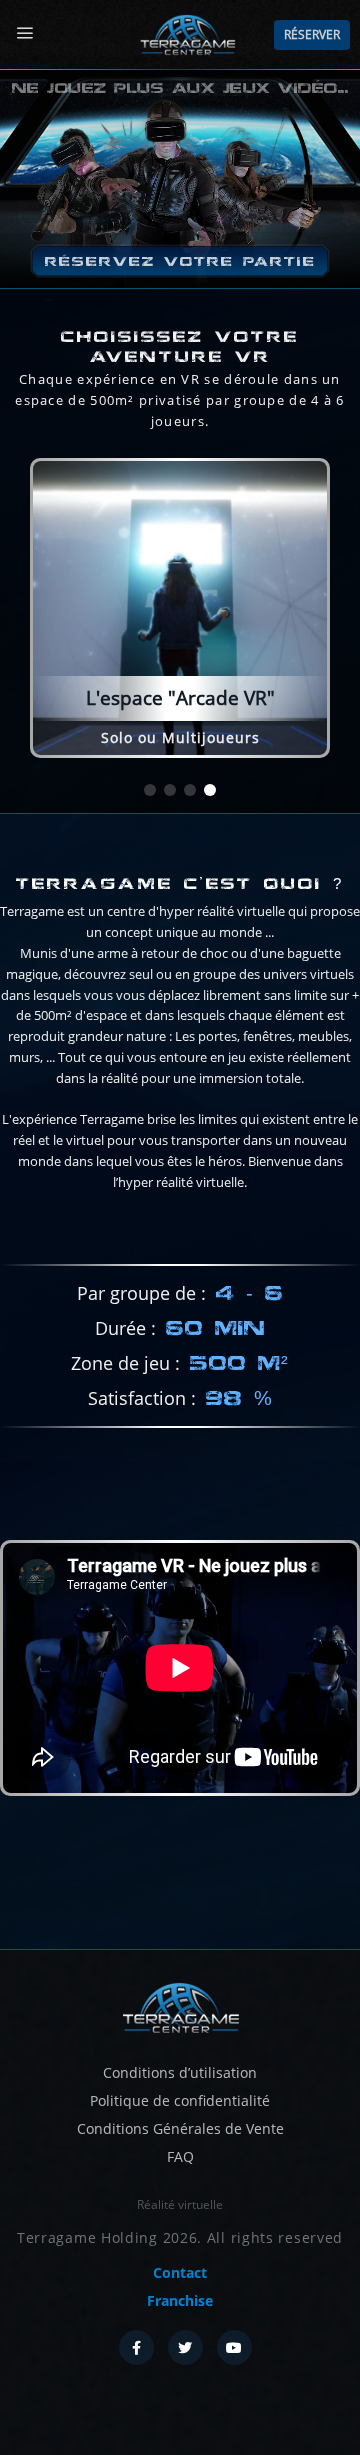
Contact (180, 2272)
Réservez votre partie (180, 261)
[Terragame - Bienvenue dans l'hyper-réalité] (187, 35)
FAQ (180, 2156)
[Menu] (24, 33)
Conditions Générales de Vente (180, 2128)
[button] (150, 790)
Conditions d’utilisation (180, 2072)
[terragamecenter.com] (180, 2006)
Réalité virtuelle (180, 2204)
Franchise (180, 2300)
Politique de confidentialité (180, 2100)
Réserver (312, 34)
